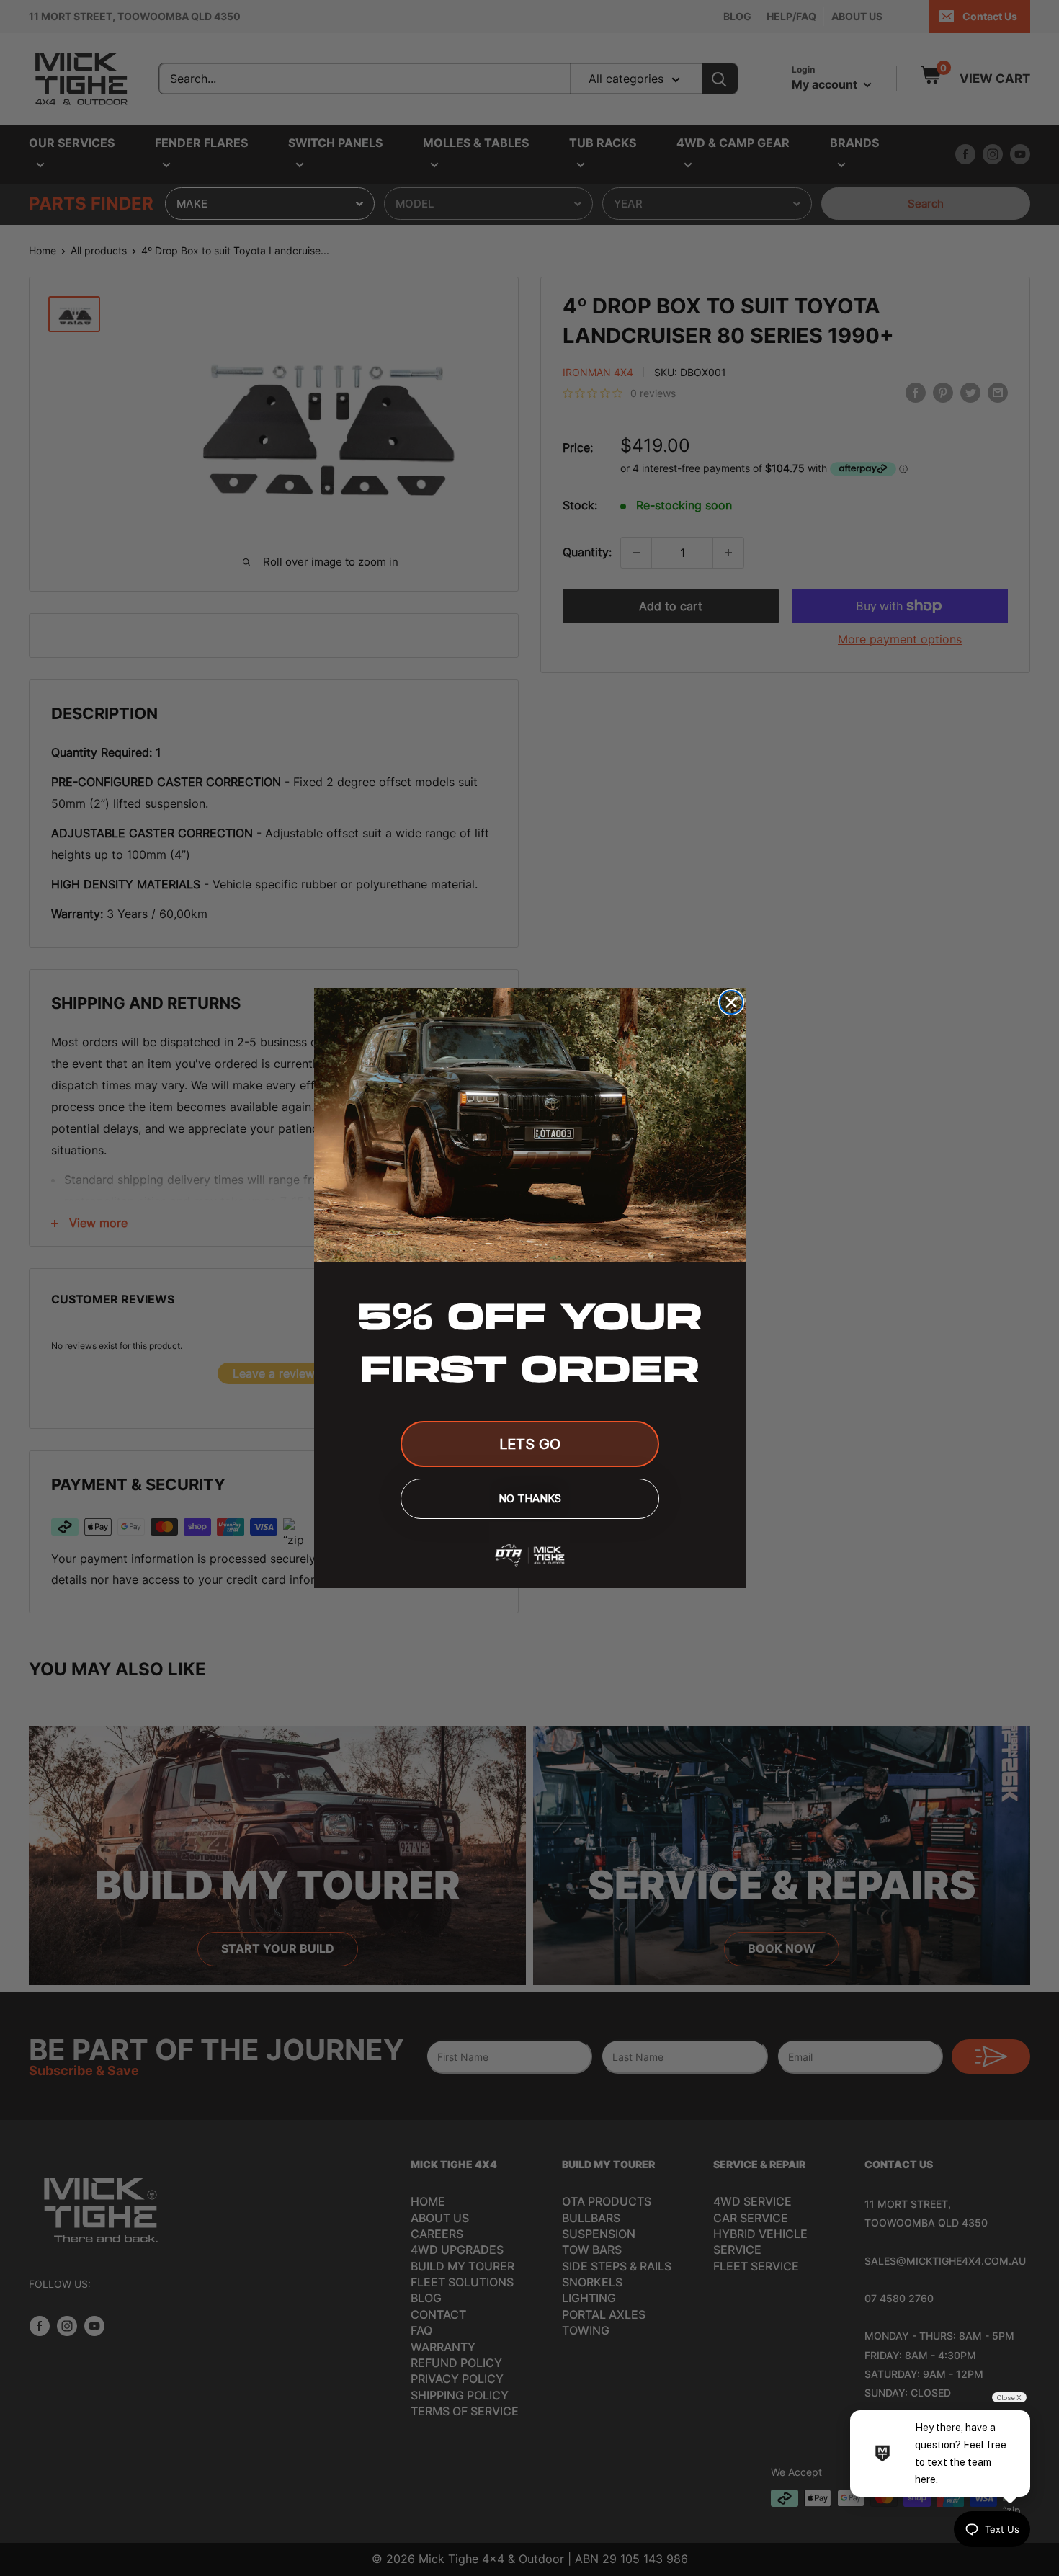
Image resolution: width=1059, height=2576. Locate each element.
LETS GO (530, 1444)
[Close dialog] (731, 1002)
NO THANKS (530, 1498)
